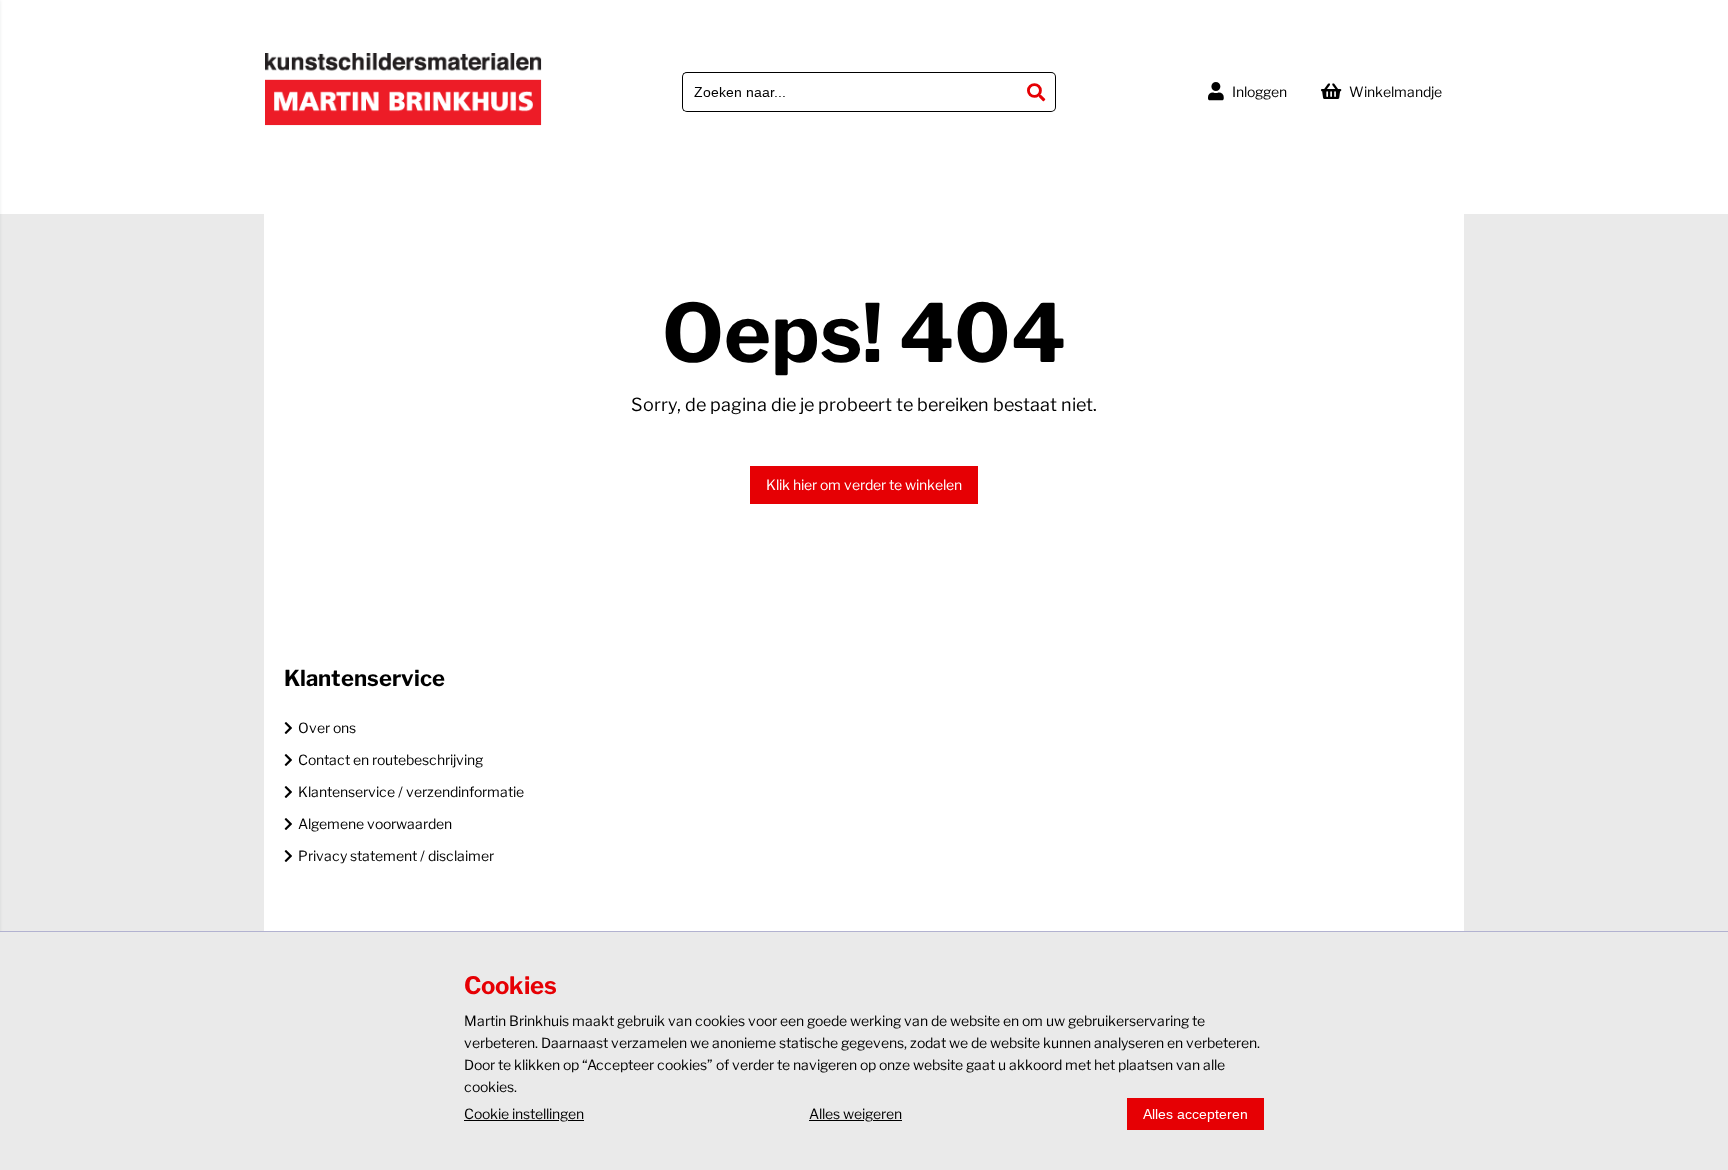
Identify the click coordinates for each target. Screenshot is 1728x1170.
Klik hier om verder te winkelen (864, 484)
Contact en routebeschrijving (390, 759)
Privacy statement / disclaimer (396, 855)
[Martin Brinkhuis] (403, 120)
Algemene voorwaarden (375, 823)
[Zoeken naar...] (1036, 92)
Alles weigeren (855, 1113)
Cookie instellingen (524, 1113)
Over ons (327, 727)
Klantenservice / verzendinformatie (411, 791)
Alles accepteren (1195, 1114)
